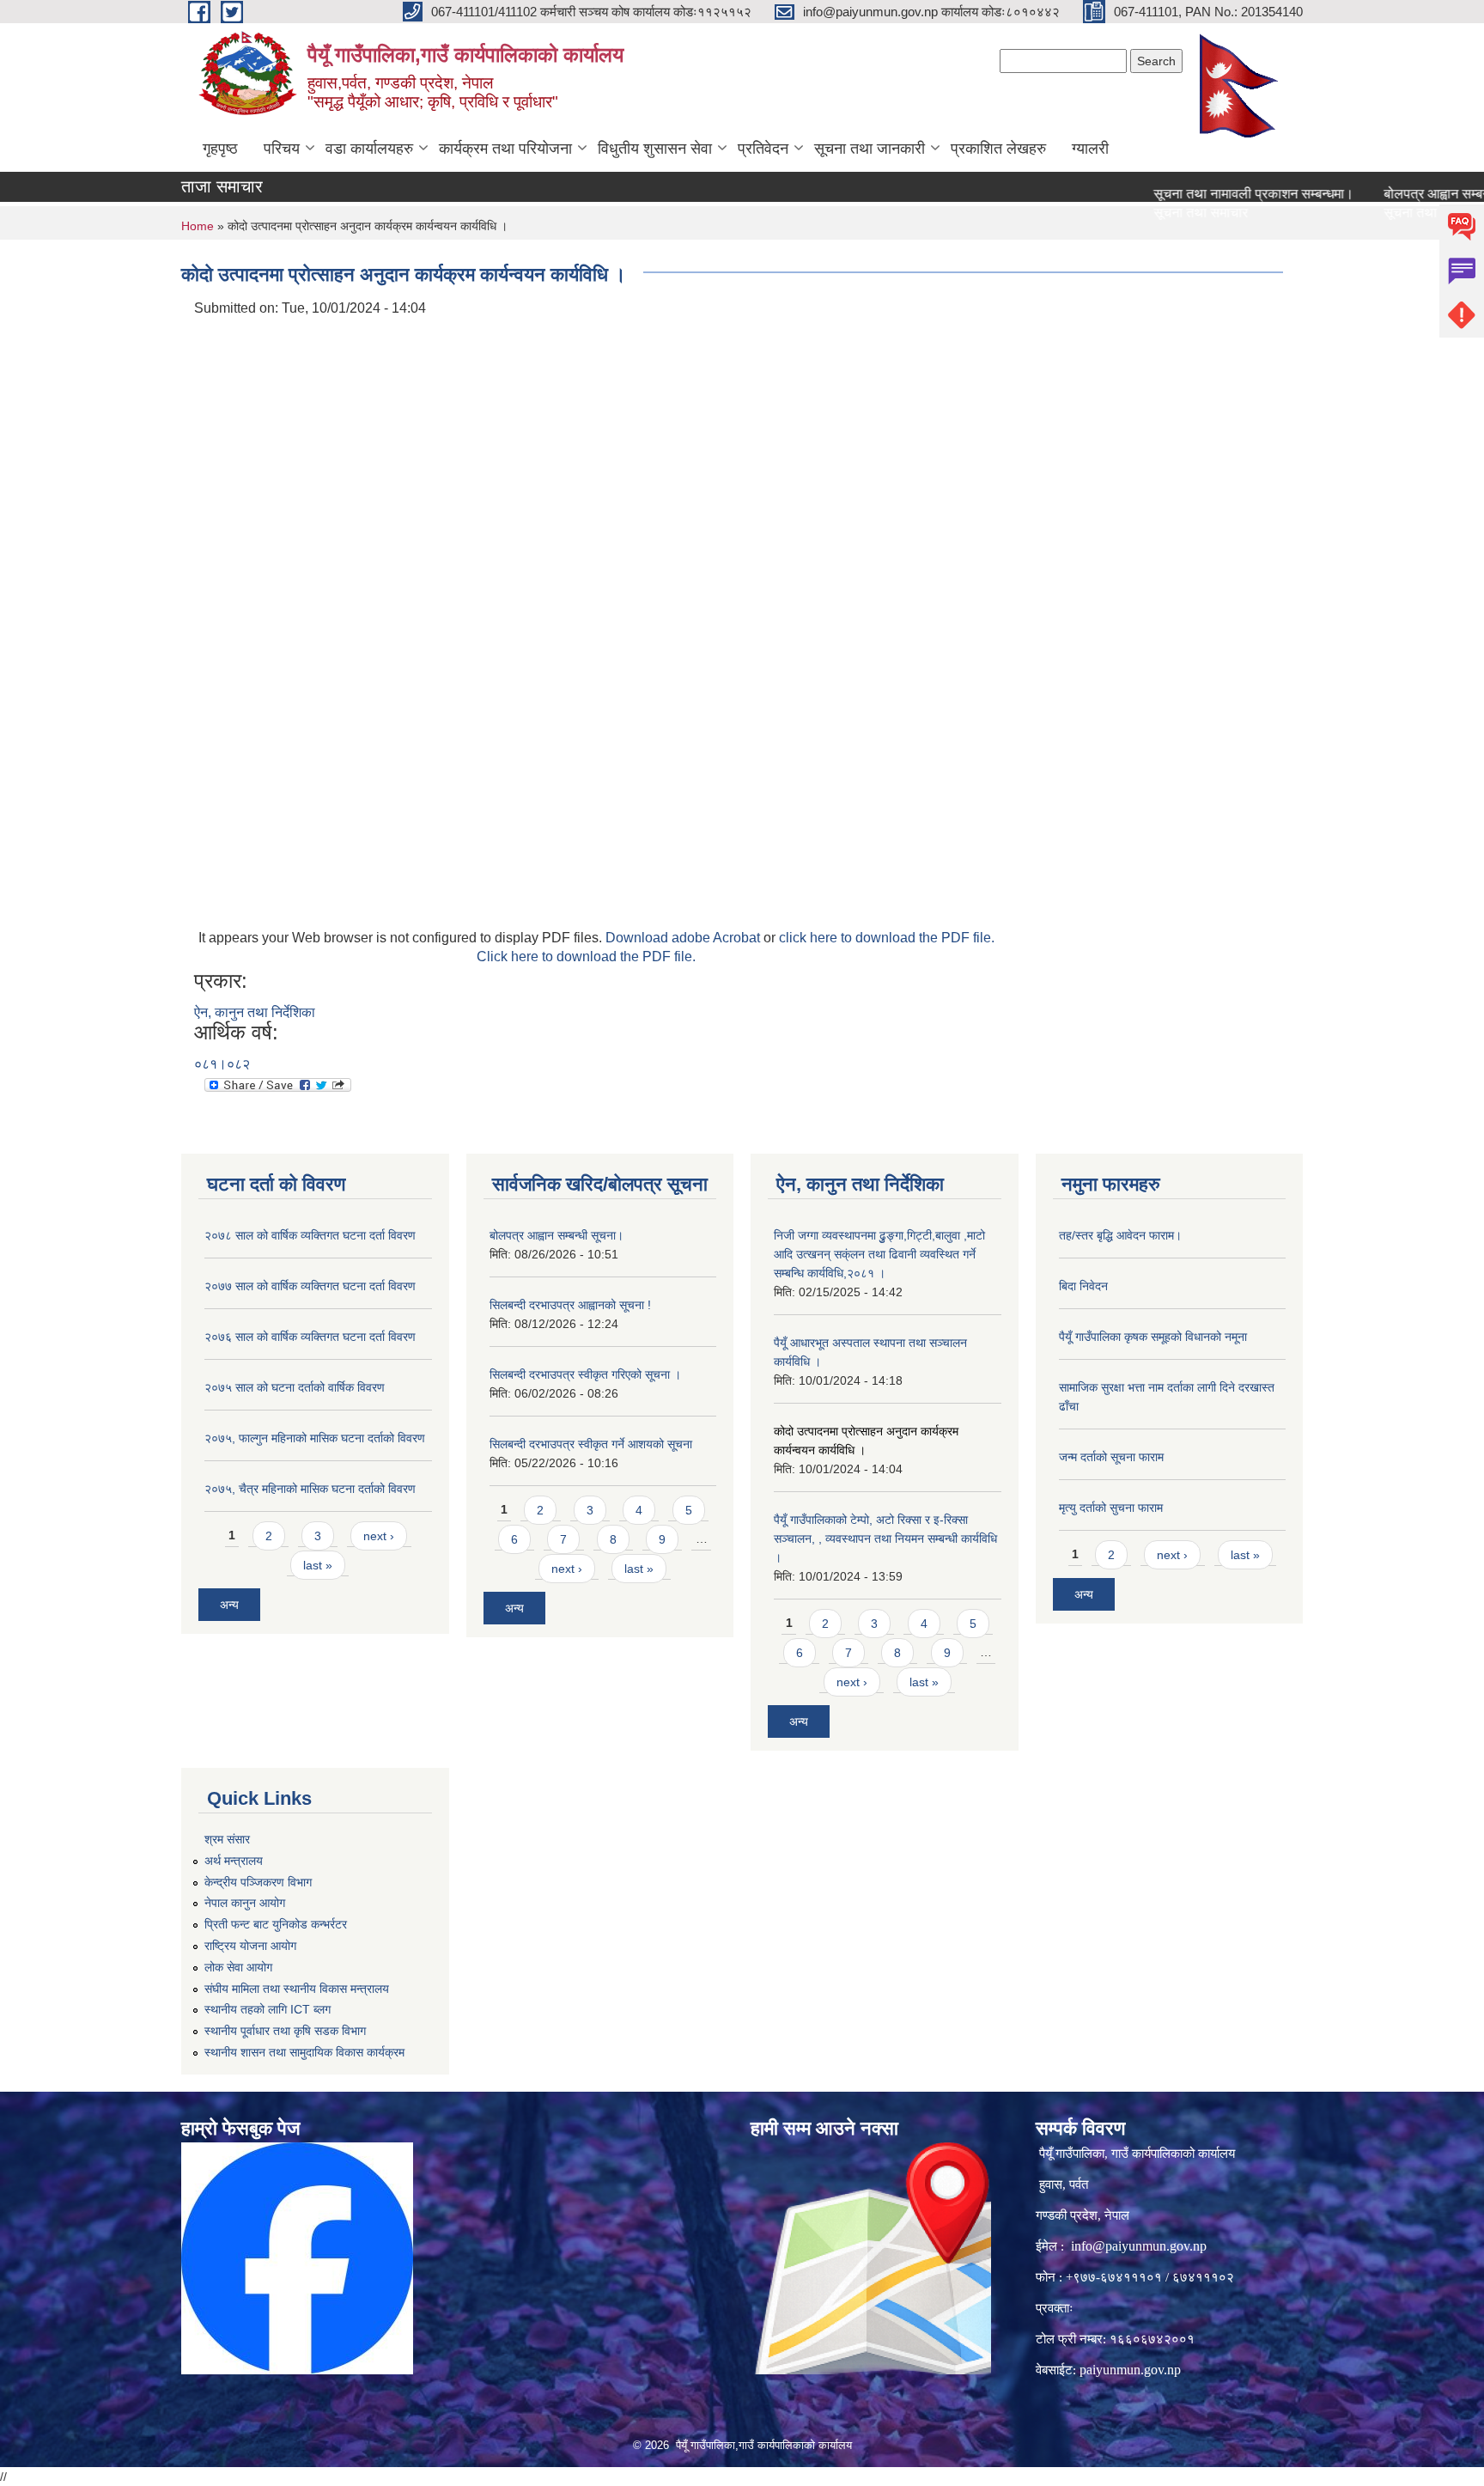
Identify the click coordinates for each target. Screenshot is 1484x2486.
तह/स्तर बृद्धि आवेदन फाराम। (1120, 1235)
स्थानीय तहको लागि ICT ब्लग (268, 2009)
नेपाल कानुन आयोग (245, 1903)
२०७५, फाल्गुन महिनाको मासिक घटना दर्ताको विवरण (315, 1438)
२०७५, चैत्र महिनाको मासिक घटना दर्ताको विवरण (310, 1489)
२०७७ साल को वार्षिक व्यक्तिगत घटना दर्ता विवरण (310, 1286)
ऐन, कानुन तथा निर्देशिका (255, 1012)
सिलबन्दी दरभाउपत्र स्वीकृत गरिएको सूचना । (585, 1374)
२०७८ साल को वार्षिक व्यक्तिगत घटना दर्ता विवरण (310, 1235)
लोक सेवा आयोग (238, 1967)
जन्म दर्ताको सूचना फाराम (1111, 1457)
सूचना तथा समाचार (1156, 213)
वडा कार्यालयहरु (369, 149)
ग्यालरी (1090, 149)
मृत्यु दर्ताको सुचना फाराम (1111, 1508)
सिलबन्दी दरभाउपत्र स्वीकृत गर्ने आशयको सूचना (591, 1444)
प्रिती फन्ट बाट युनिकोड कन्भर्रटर (276, 1924)
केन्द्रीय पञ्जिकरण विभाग (258, 1882)
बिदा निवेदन (1083, 1286)
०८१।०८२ (222, 1064)
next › (379, 1536)
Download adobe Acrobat (684, 938)
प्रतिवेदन (763, 149)
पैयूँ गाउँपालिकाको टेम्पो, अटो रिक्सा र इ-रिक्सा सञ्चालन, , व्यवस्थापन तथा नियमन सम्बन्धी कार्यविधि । (885, 1539)
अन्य (229, 1605)
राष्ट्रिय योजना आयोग (250, 1946)
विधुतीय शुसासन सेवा (655, 149)
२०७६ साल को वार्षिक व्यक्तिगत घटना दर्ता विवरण (310, 1337)
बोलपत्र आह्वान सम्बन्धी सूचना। (556, 1235)
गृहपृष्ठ (220, 149)
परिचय (282, 149)
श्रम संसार (227, 1839)
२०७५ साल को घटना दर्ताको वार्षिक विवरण (295, 1387)
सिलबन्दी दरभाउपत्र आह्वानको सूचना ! (570, 1305)
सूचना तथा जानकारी (870, 149)
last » (318, 1565)
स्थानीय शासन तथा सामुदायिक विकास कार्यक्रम (304, 2052)
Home (198, 226)
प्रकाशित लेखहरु (998, 149)
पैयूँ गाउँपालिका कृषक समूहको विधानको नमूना (1153, 1337)
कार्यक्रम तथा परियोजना (505, 149)
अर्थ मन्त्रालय (234, 1861)
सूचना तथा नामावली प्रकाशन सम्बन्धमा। (1209, 194)
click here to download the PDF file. (887, 938)
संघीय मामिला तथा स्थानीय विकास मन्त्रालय (297, 1989)
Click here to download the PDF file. (586, 957)
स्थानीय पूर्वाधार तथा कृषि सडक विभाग (285, 2031)
